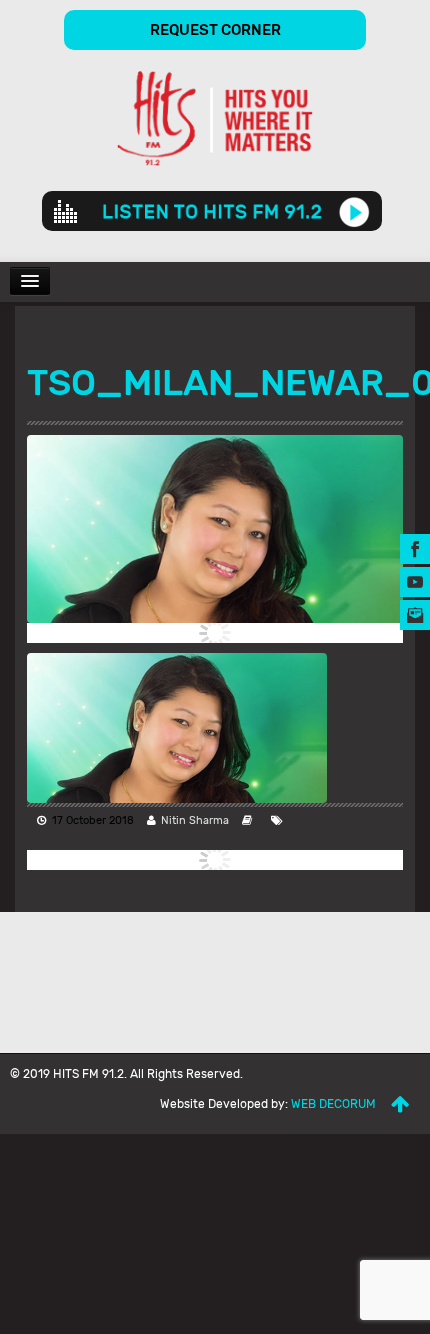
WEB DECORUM (333, 1104)
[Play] (354, 211)
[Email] (415, 613)
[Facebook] (415, 547)
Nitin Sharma (195, 820)
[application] (212, 211)
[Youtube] (415, 580)
